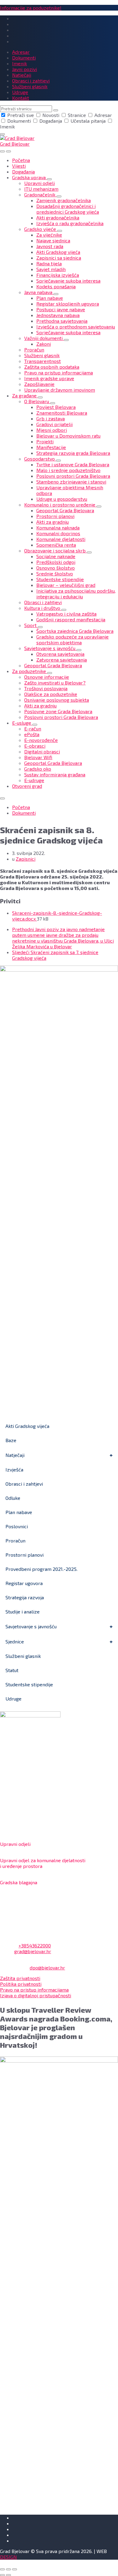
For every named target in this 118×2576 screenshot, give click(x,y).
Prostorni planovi (25, 1555)
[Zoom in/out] (15, 2569)
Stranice (77, 115)
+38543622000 (35, 1945)
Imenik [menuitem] (20, 63)
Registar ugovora (24, 1583)
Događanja (51, 121)
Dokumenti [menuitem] (24, 58)
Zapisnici (26, 859)
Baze (11, 1440)
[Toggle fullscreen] (8, 2569)
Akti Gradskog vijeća (27, 1426)
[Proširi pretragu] (2, 151)
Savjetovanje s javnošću (31, 1626)
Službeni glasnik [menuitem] (30, 86)
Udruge (13, 1699)
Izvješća (14, 1469)
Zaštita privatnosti (20, 1978)
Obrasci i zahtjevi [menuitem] (31, 81)
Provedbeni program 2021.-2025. (41, 1569)
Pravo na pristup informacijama (34, 1990)
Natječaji (15, 1455)
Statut (12, 1670)
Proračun (15, 1540)
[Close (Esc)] (2, 2569)
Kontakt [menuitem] (21, 98)
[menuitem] (21, 160)
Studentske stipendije (29, 1684)
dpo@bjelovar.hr (47, 1968)
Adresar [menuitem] (21, 52)
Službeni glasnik (23, 1656)
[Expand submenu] (49, 179)
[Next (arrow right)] (8, 2575)
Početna (21, 807)
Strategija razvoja (25, 1597)
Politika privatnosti (21, 1984)
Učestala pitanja (88, 121)
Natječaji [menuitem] (22, 75)
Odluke (13, 1498)
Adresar (103, 115)
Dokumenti (19, 121)
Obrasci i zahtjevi (24, 1484)
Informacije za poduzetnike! (31, 8)
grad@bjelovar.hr (33, 1951)
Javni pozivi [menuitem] (25, 69)
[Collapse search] (2, 134)
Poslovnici (17, 1526)
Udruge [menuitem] (20, 92)
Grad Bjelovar (15, 144)
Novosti (51, 115)
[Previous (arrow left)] (2, 2575)
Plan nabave (19, 1512)
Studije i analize (23, 1612)
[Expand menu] (8, 151)
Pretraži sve (21, 115)
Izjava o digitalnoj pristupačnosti (36, 1995)
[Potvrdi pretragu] (56, 110)
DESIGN (8, 2557)
